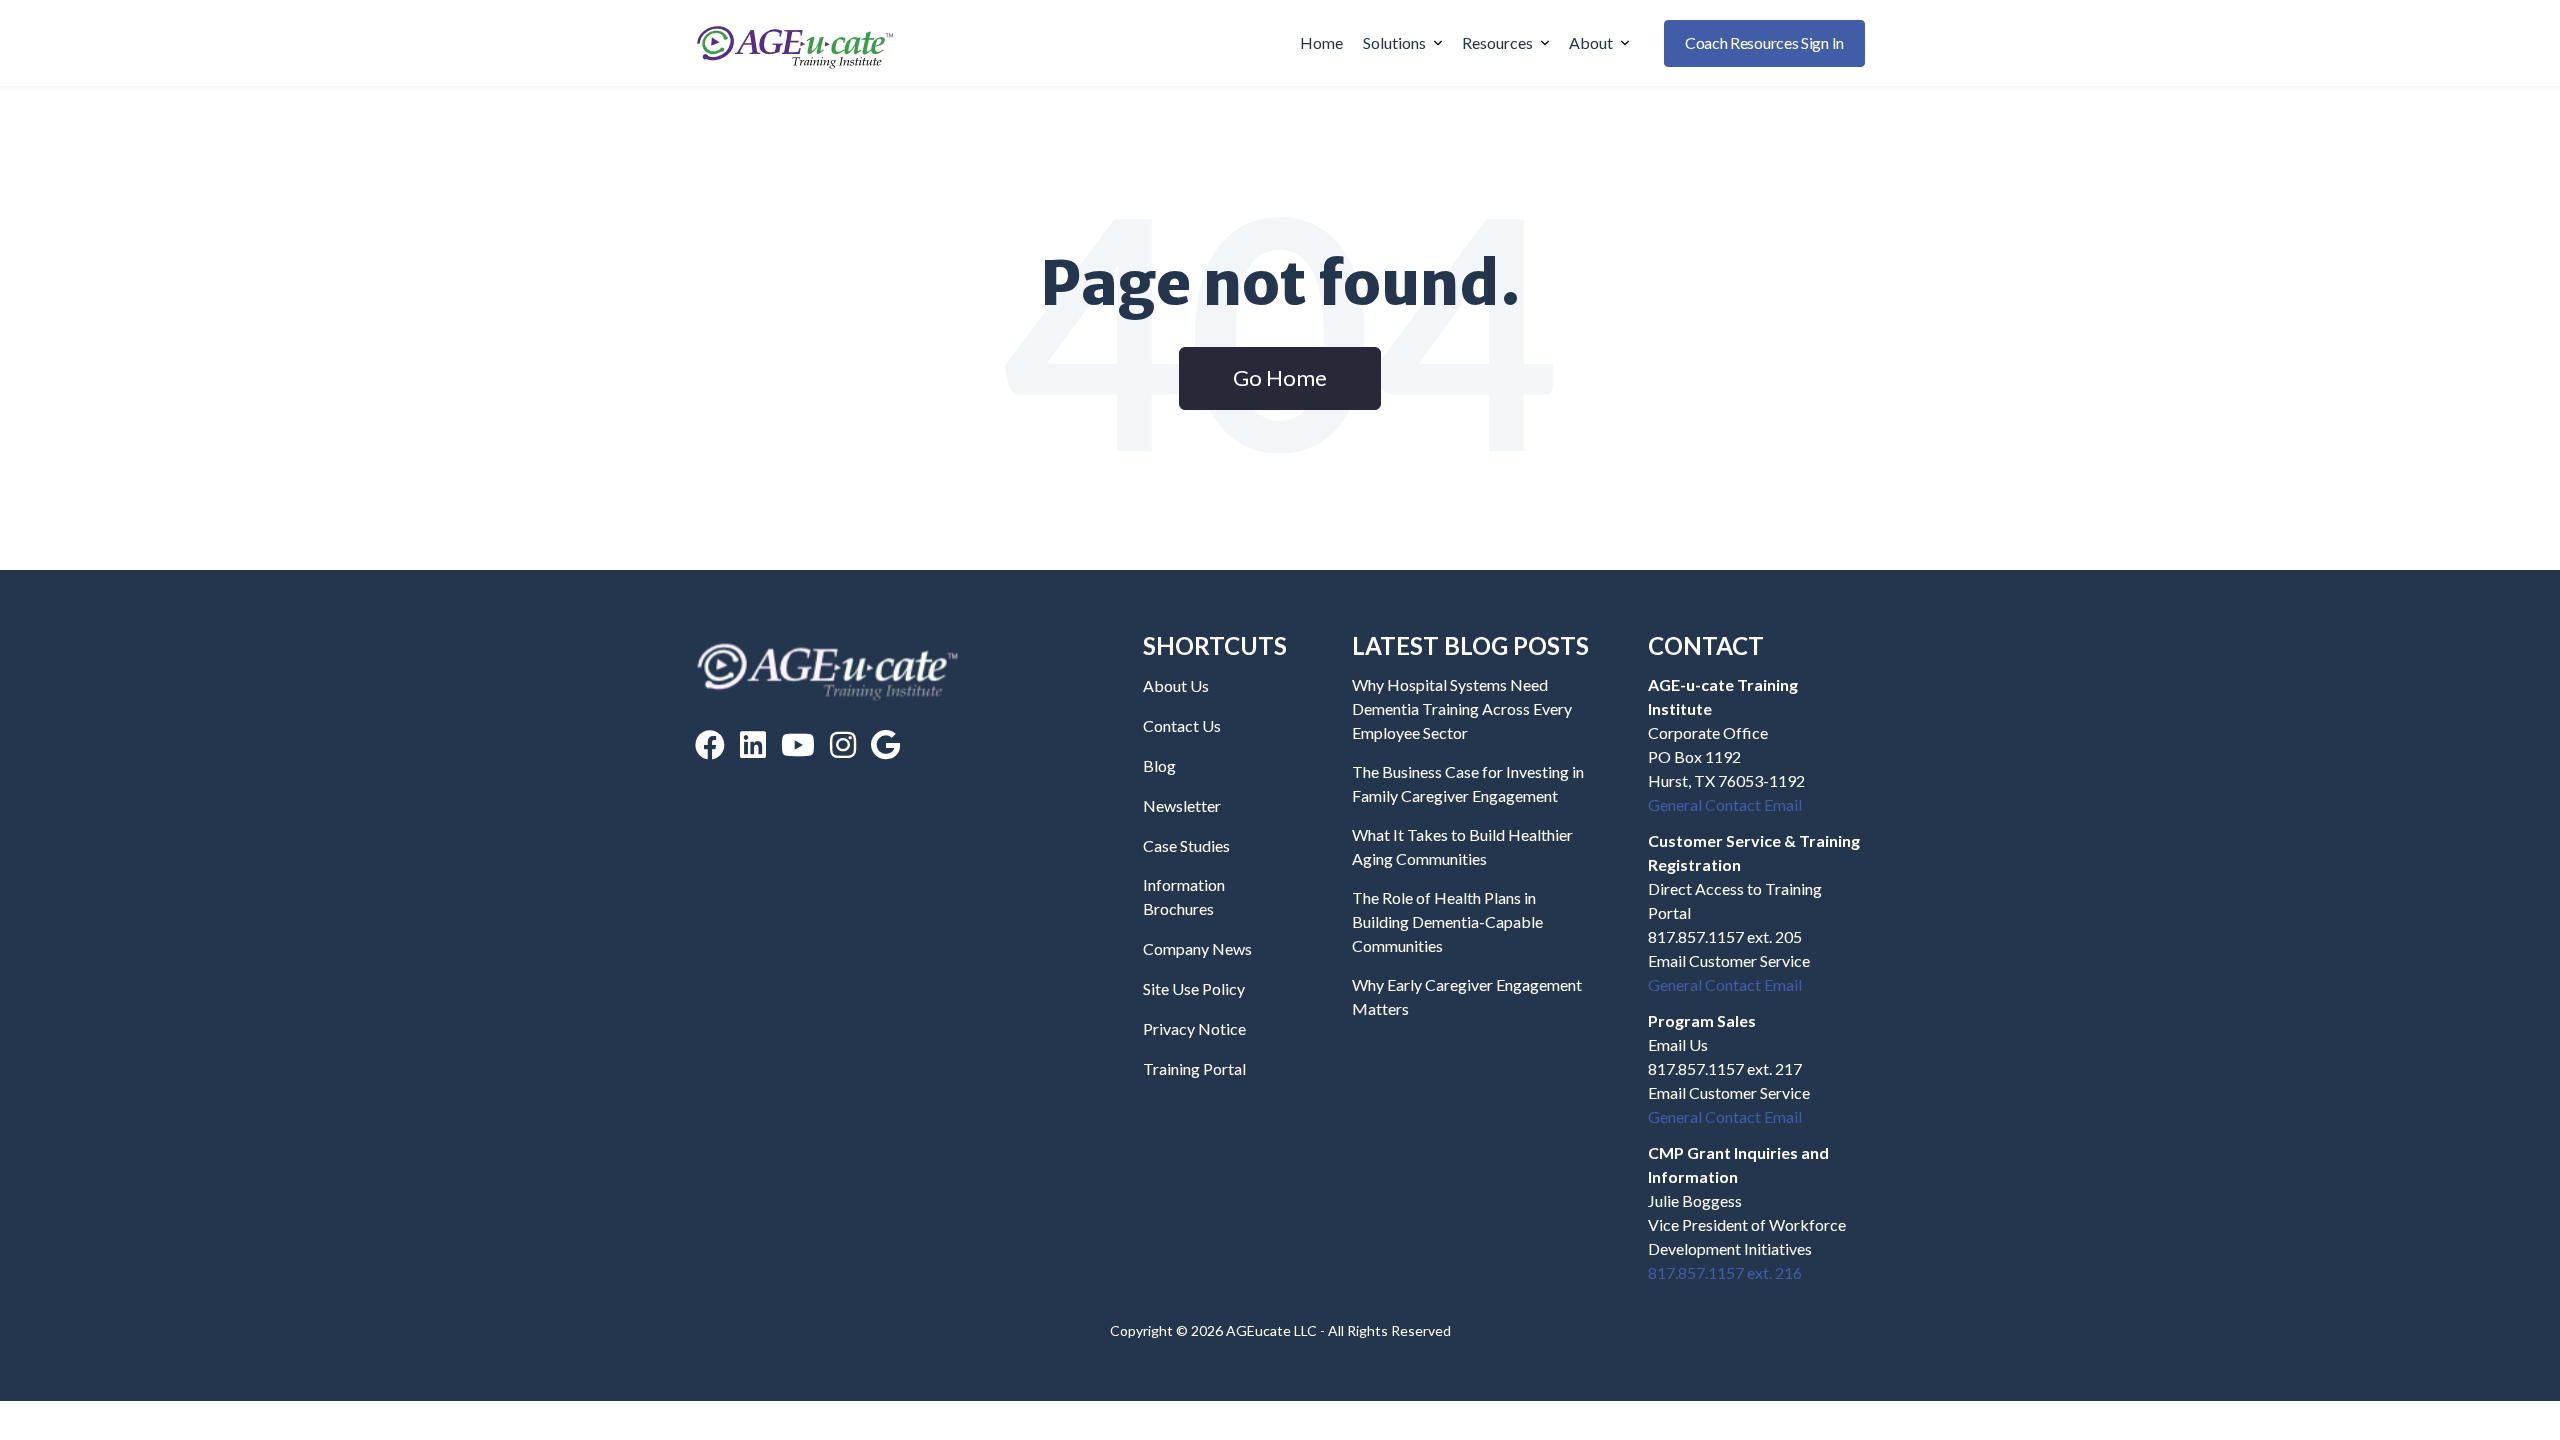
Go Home (1280, 377)
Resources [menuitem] (1497, 42)
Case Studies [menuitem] (1186, 845)
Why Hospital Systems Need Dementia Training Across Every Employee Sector (1462, 708)
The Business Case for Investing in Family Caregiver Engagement (1468, 783)
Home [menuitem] (1321, 42)
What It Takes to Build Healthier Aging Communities (1462, 846)
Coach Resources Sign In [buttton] (1764, 42)
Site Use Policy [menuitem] (1194, 988)
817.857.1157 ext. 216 (1725, 1272)
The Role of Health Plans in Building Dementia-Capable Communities (1447, 921)
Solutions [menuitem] (1394, 42)
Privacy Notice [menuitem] (1194, 1028)
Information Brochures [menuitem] (1184, 896)
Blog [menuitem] (1159, 765)
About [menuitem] (1591, 42)
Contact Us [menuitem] (1182, 725)
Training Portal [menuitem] (1194, 1068)
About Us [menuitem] (1176, 685)
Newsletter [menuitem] (1182, 805)
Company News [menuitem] (1197, 948)
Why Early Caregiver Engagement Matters (1467, 996)
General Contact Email (1725, 804)
